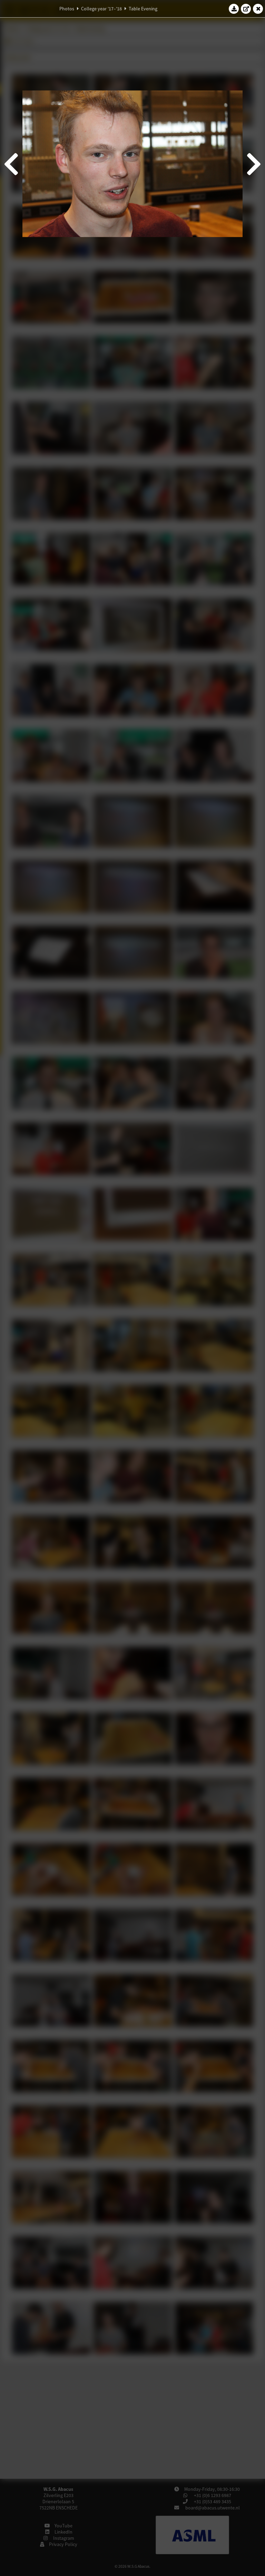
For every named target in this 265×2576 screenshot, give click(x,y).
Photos (67, 9)
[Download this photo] (234, 9)
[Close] (258, 9)
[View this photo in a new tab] (246, 9)
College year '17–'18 (101, 9)
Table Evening (143, 9)
